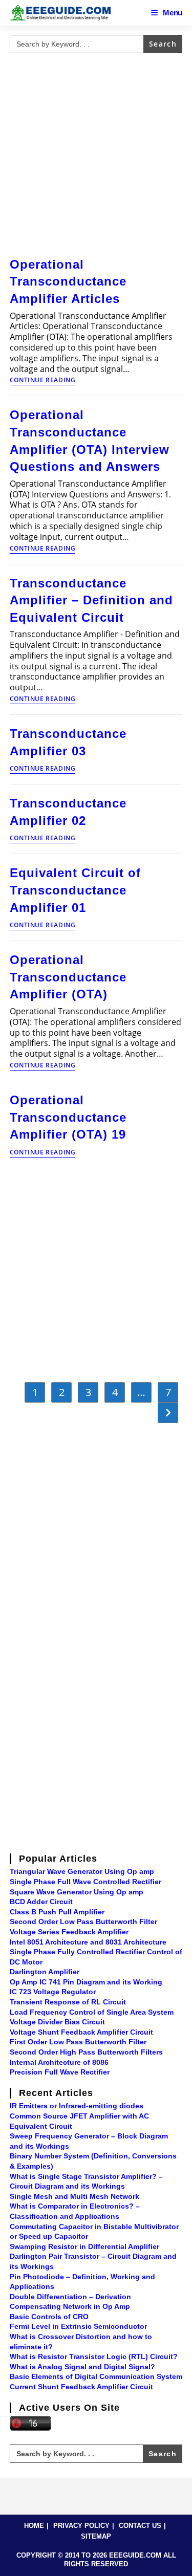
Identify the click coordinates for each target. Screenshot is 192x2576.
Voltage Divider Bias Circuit (57, 2022)
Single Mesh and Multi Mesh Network (74, 2196)
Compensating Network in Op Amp (70, 2306)
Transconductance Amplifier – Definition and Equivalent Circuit (91, 600)
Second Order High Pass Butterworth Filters (86, 2052)
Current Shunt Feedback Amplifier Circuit (81, 2387)
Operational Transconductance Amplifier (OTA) (68, 977)
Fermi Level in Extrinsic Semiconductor (78, 2326)
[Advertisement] (96, 153)
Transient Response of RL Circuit (68, 2002)
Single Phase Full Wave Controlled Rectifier (86, 1882)
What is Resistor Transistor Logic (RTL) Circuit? (94, 2356)
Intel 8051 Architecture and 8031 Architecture (88, 1942)
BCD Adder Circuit (41, 1902)
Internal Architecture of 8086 (59, 2062)
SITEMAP (96, 2536)
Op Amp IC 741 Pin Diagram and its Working (86, 1982)
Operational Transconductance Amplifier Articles (68, 281)
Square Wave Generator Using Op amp (77, 1892)
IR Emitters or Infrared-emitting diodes (77, 2106)
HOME (34, 2526)
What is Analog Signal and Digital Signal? (82, 2367)
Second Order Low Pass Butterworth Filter (83, 1922)
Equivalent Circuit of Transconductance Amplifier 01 (75, 890)
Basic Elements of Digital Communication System (96, 2376)
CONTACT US (140, 2526)
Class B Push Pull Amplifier (57, 1912)
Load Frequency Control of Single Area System (92, 2012)
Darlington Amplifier (45, 1972)
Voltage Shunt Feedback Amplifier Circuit (81, 2032)
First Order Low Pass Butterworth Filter (78, 2042)
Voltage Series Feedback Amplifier (69, 1932)
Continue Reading (43, 381)
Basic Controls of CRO (49, 2317)
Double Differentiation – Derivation (70, 2297)
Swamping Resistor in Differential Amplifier (84, 2246)
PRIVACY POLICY (81, 2526)
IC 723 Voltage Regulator (53, 1992)
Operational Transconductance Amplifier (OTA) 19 (68, 1117)
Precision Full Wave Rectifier (60, 2072)
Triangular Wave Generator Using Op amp (82, 1871)
